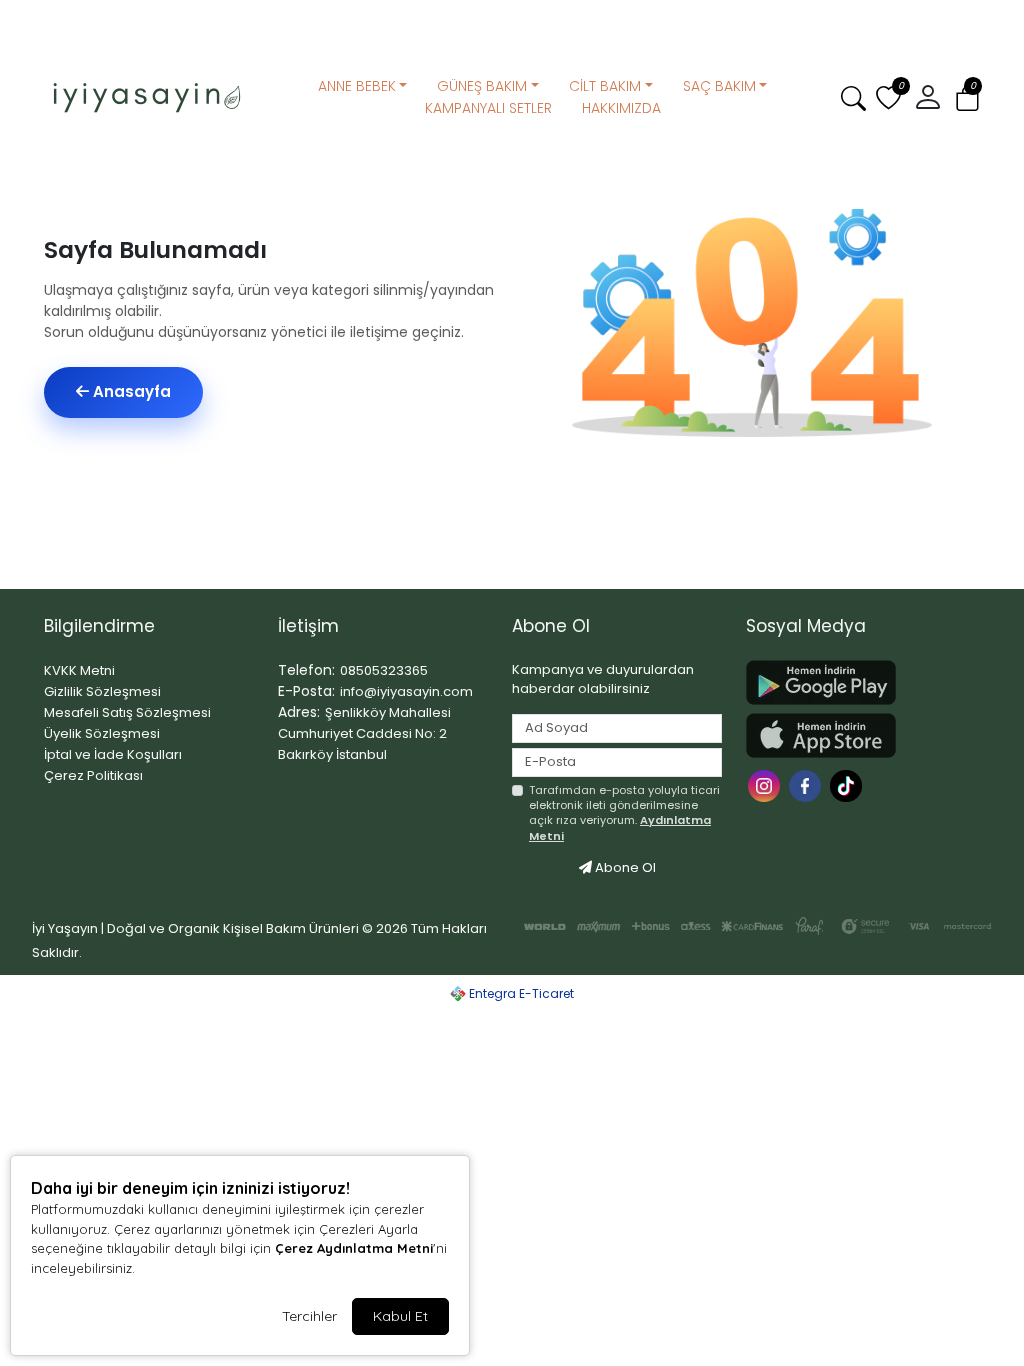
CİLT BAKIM (605, 86)
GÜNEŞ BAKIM (482, 86)
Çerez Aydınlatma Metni (354, 1248)
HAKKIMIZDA (621, 108)
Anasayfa (130, 391)
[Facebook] (807, 784)
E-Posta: (306, 691)
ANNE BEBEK (357, 86)
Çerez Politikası (93, 775)
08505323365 (384, 670)
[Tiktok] (848, 784)
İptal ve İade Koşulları (113, 754)
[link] (512, 17)
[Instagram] (766, 784)
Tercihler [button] (309, 1316)
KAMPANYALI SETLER (488, 108)
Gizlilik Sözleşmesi (102, 691)
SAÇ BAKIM (719, 86)
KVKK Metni (79, 670)
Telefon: (306, 670)
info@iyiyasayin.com (406, 691)
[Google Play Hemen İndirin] (851, 682)
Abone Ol (624, 867)
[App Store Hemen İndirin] (851, 735)
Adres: (299, 712)
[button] (967, 98)
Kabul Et (400, 1316)
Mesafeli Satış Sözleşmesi (127, 712)
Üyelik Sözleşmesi (102, 733)
